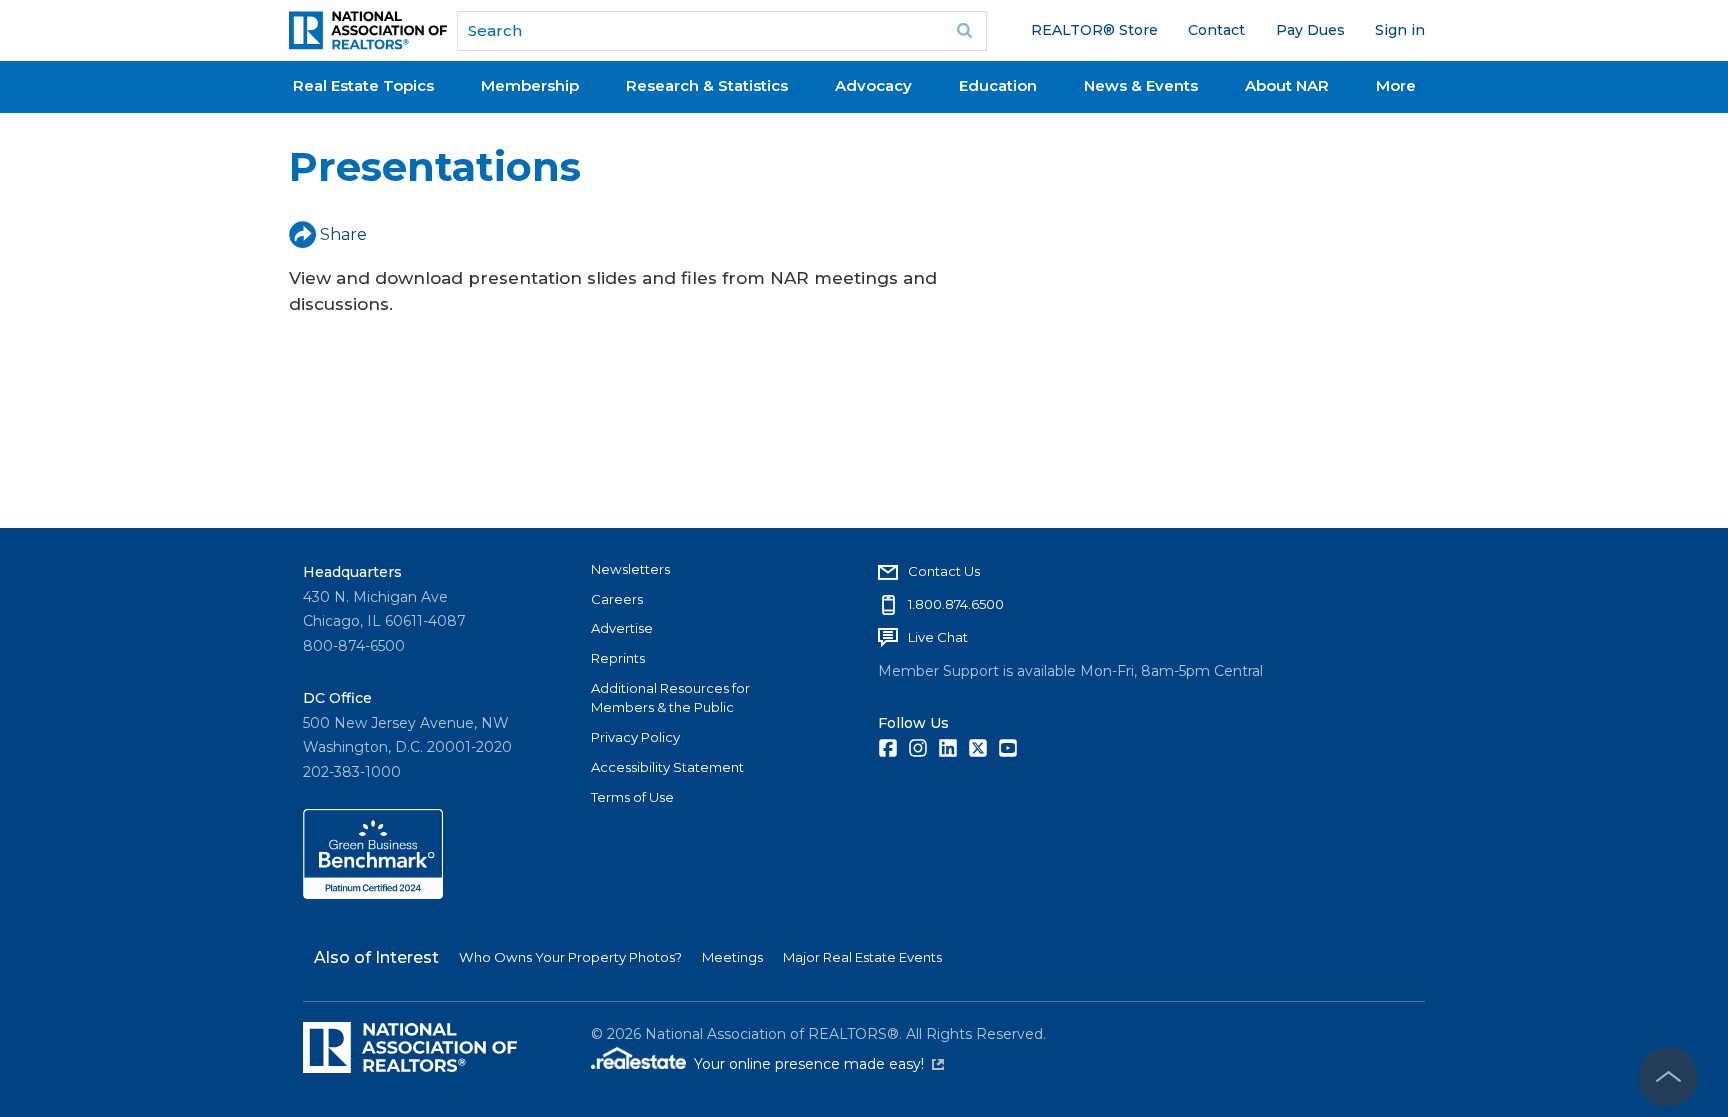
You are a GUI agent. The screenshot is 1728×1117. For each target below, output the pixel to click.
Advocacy (873, 85)
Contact (1216, 30)
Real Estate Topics (363, 85)
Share (343, 234)
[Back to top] (1668, 1077)
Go (965, 31)
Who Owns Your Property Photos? (570, 957)
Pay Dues (1310, 30)
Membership (530, 85)
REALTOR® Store (1094, 30)
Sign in (1400, 30)
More (1396, 85)
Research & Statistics (707, 85)
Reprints (618, 658)
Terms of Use (632, 797)
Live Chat (938, 637)
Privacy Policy (635, 737)
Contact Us (944, 571)
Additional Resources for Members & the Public (670, 698)
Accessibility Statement (667, 767)
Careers (617, 599)
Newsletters (630, 569)
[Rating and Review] (373, 894)
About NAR (1287, 85)
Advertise (622, 628)
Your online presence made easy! (819, 1064)
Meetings (732, 957)
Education (998, 85)
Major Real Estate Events (862, 957)
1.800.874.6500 (956, 604)
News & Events (1141, 85)
